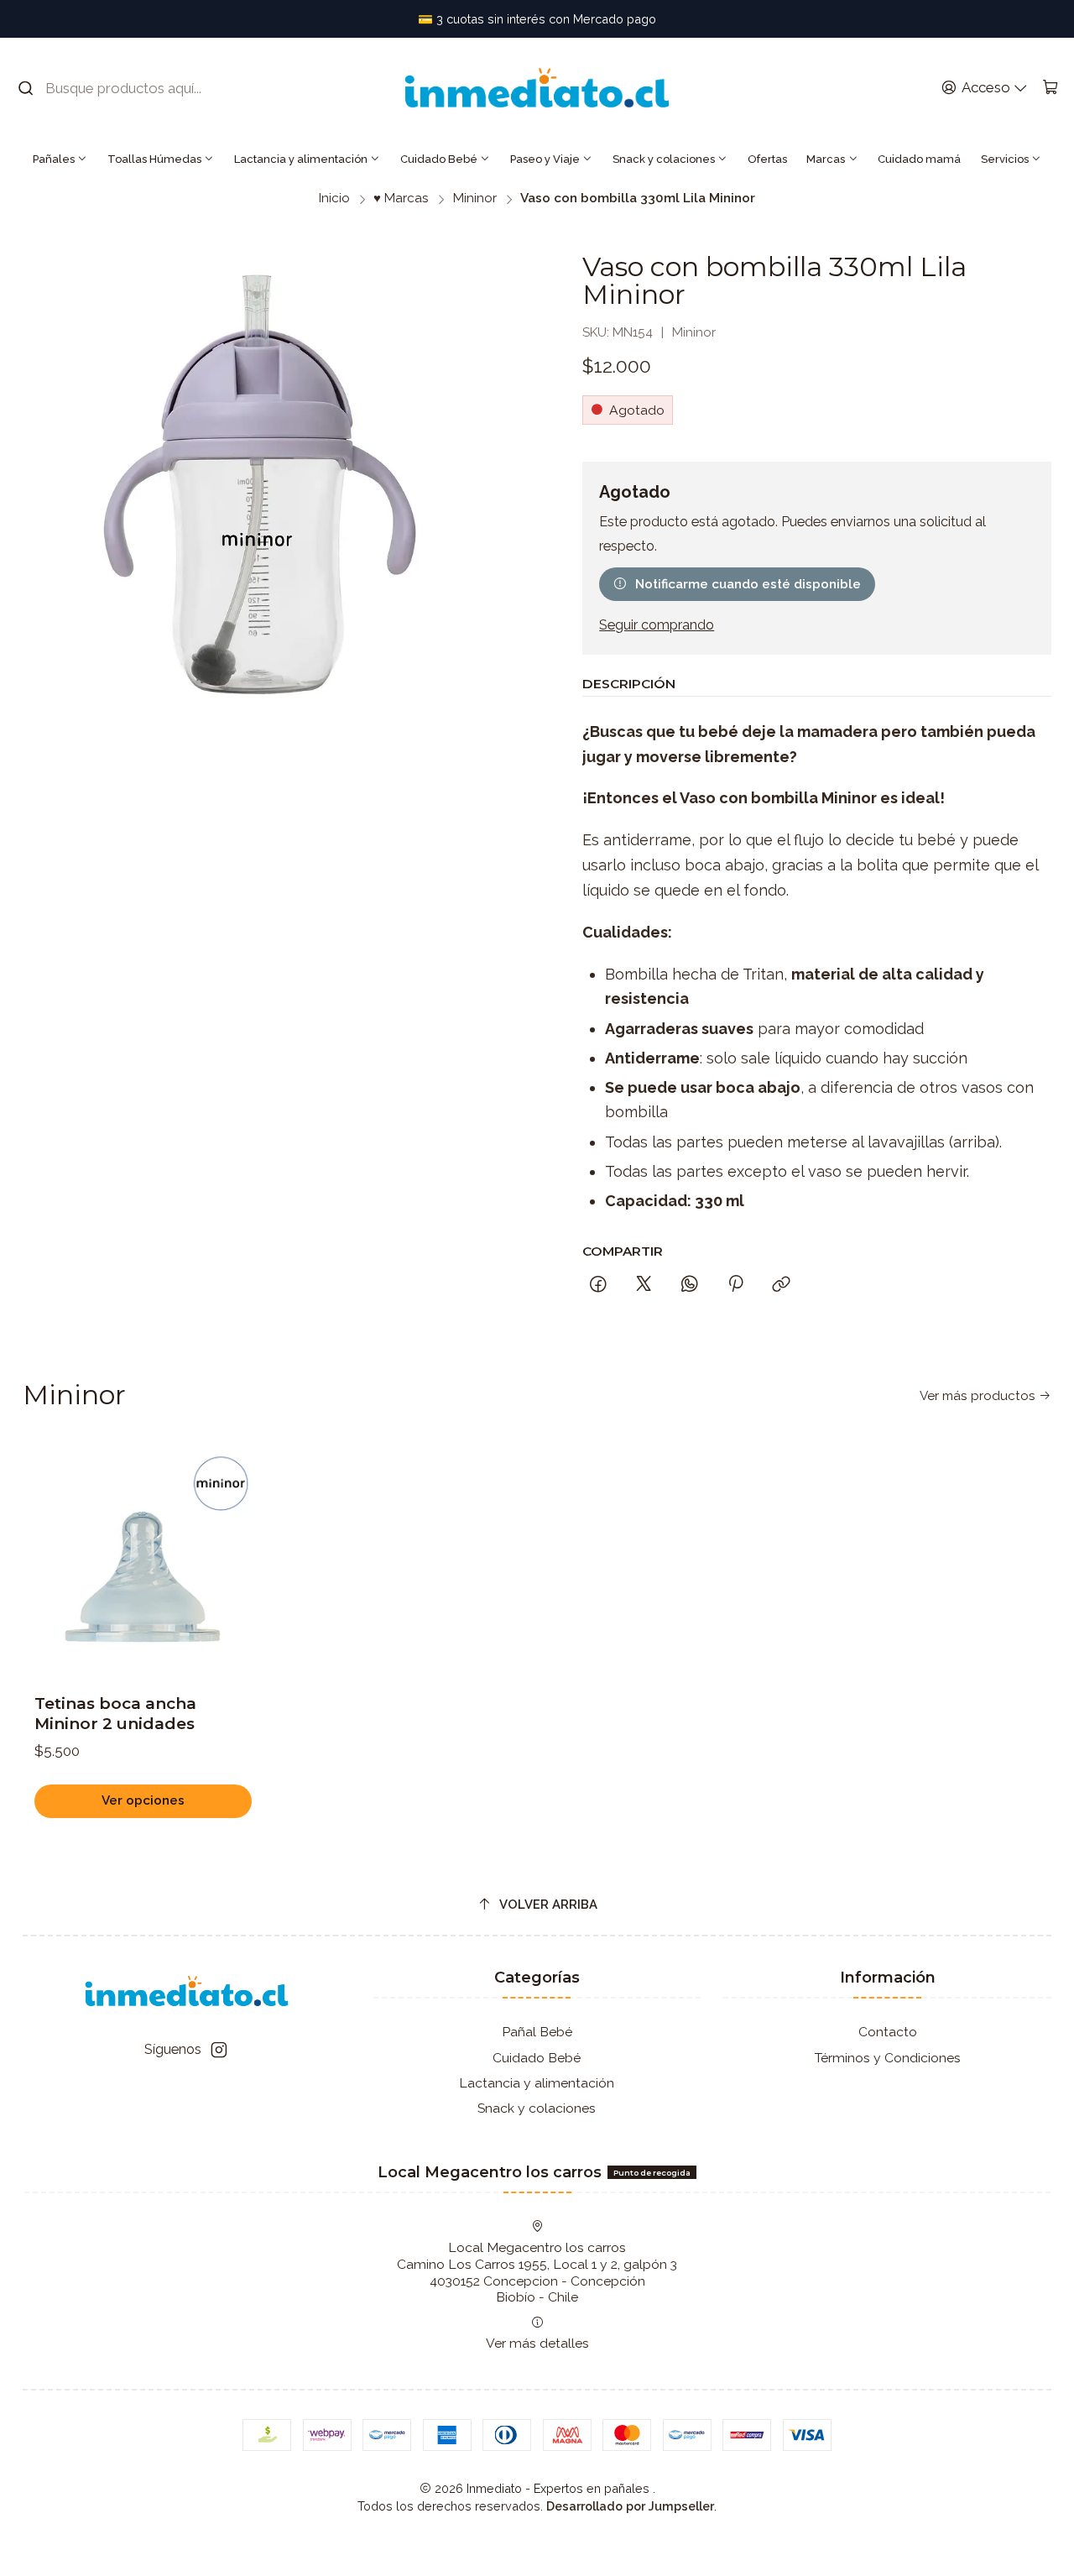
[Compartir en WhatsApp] (690, 1285)
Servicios (1005, 159)
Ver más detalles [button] (537, 2343)
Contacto (888, 2032)
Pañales (54, 159)
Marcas (826, 159)
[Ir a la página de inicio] (537, 88)
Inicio (334, 199)
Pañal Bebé (537, 2032)
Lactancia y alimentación (301, 159)
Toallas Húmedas (154, 159)
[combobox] (122, 88)
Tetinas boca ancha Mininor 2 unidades (115, 1714)
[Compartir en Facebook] (598, 1285)
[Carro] (1050, 88)
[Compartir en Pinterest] (735, 1285)
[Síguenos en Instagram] (219, 2050)
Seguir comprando (657, 625)
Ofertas (767, 159)
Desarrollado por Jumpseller (630, 2506)
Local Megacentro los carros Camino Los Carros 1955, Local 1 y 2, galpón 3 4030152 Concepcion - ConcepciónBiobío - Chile (537, 2272)
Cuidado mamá (919, 159)
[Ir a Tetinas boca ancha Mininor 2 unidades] (143, 1559)
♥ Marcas (401, 199)
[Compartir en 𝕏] (644, 1285)
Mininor (475, 199)
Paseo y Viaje (545, 159)
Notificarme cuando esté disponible (748, 584)
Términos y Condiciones (888, 2058)
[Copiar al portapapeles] (782, 1285)
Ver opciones (143, 1800)
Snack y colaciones (664, 159)
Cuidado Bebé (439, 159)
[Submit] (26, 88)
